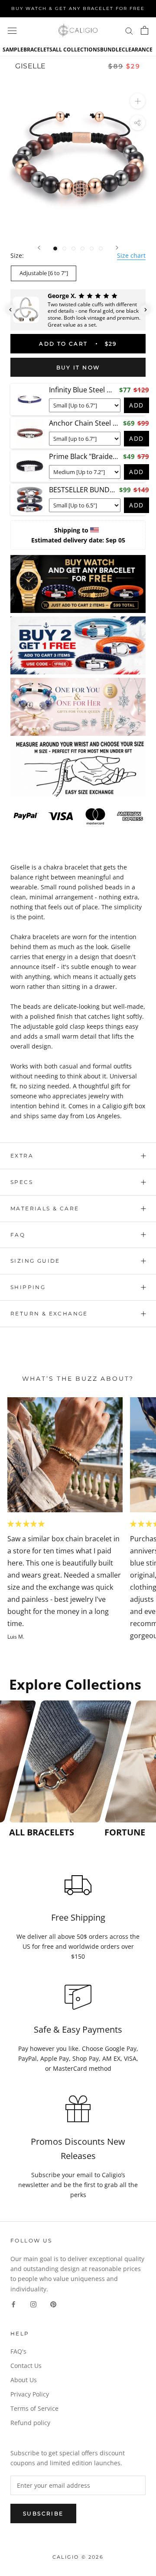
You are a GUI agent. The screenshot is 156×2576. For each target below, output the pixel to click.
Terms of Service (34, 2408)
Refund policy (30, 2423)
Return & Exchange (49, 1314)
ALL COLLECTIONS (76, 50)
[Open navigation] (12, 30)
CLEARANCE (137, 50)
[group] (54, 1769)
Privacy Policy (30, 2394)
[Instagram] (33, 2304)
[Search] (129, 30)
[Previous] (39, 248)
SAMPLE (13, 50)
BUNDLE (111, 50)
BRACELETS (38, 50)
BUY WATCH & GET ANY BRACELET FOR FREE (78, 8)
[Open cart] (145, 30)
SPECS (22, 1182)
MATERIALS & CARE (45, 1208)
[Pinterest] (53, 2304)
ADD (136, 405)
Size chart (131, 255)
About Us (24, 2380)
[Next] (117, 248)
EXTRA (22, 1156)
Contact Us (26, 2366)
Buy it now (78, 367)
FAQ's (18, 2351)
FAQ (18, 1235)
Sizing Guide (35, 1261)
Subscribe (43, 2513)
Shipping (28, 1287)
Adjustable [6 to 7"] (44, 273)
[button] (10, 310)
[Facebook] (13, 2304)
